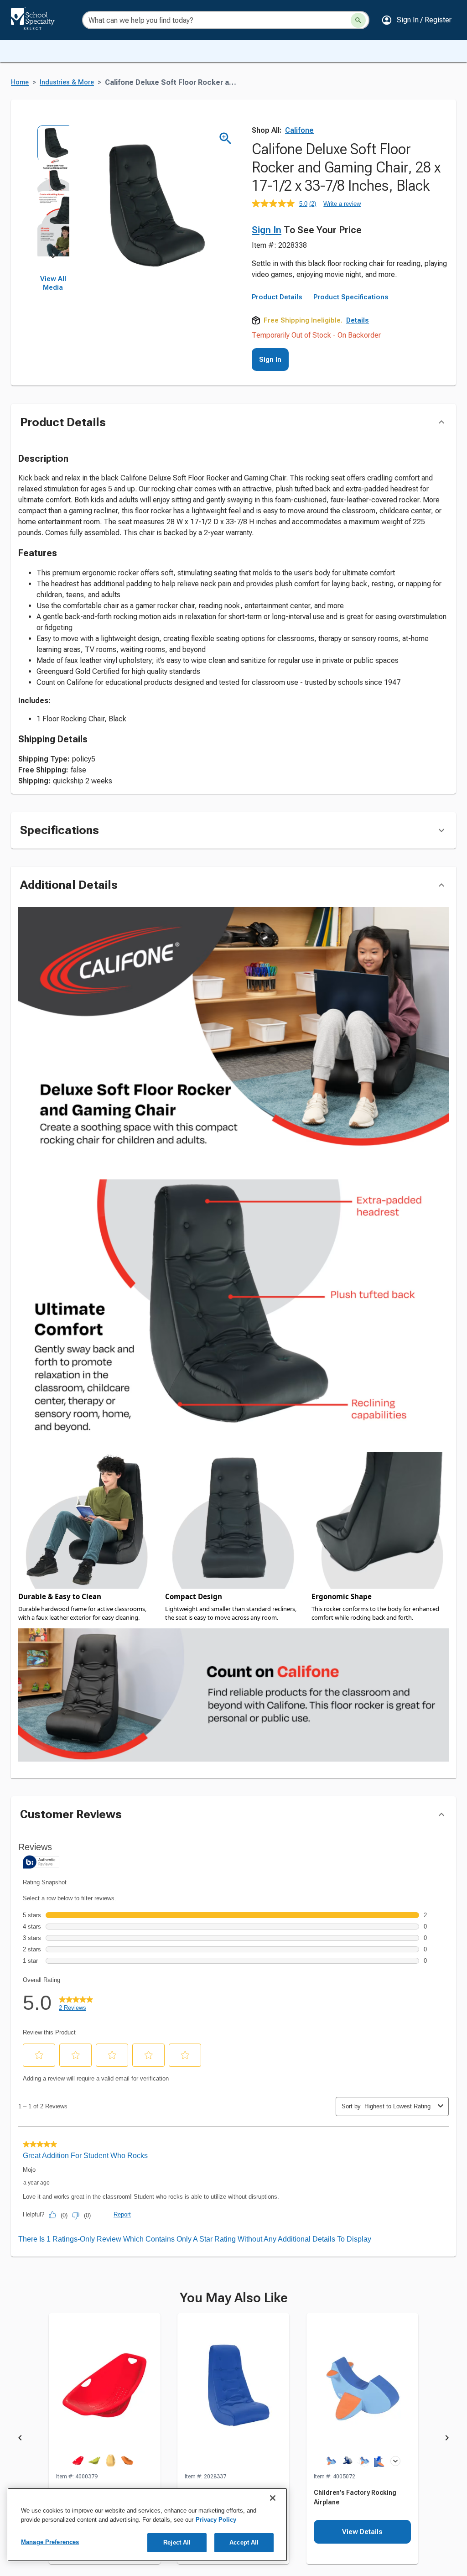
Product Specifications (351, 297)
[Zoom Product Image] (226, 138)
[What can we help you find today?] (358, 20)
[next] (53, 258)
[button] (416, 20)
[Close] (273, 2498)
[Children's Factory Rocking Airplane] (362, 2393)
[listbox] (53, 191)
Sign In (267, 230)
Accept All (244, 2542)
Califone (299, 130)
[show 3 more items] (395, 2461)
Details (358, 320)
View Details (362, 2532)
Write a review (342, 204)
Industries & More (67, 82)
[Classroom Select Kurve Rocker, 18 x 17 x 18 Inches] (105, 2393)
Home (20, 82)
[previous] (20, 2439)
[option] (53, 141)
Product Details (277, 297)
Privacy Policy (216, 2520)
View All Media (53, 283)
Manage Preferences (50, 2542)
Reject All (177, 2542)
